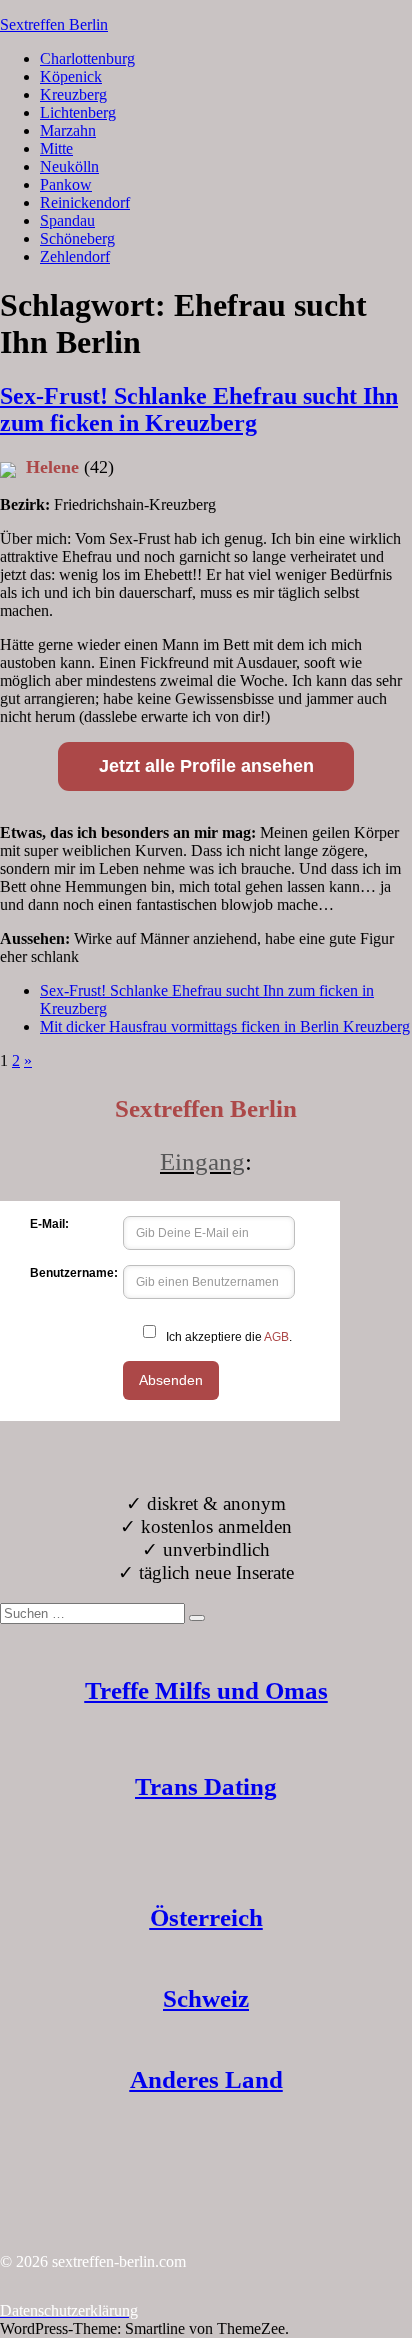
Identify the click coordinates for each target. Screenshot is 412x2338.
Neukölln (69, 166)
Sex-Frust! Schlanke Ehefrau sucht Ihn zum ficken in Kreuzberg (199, 409)
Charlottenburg (87, 58)
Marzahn (68, 130)
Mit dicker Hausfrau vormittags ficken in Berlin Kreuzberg (225, 1026)
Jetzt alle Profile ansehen (206, 766)
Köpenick (71, 76)
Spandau (67, 220)
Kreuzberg (73, 94)
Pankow (66, 184)
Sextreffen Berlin (54, 24)
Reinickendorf (85, 202)
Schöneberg (77, 238)
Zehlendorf (75, 256)
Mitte (56, 148)
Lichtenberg (78, 112)
